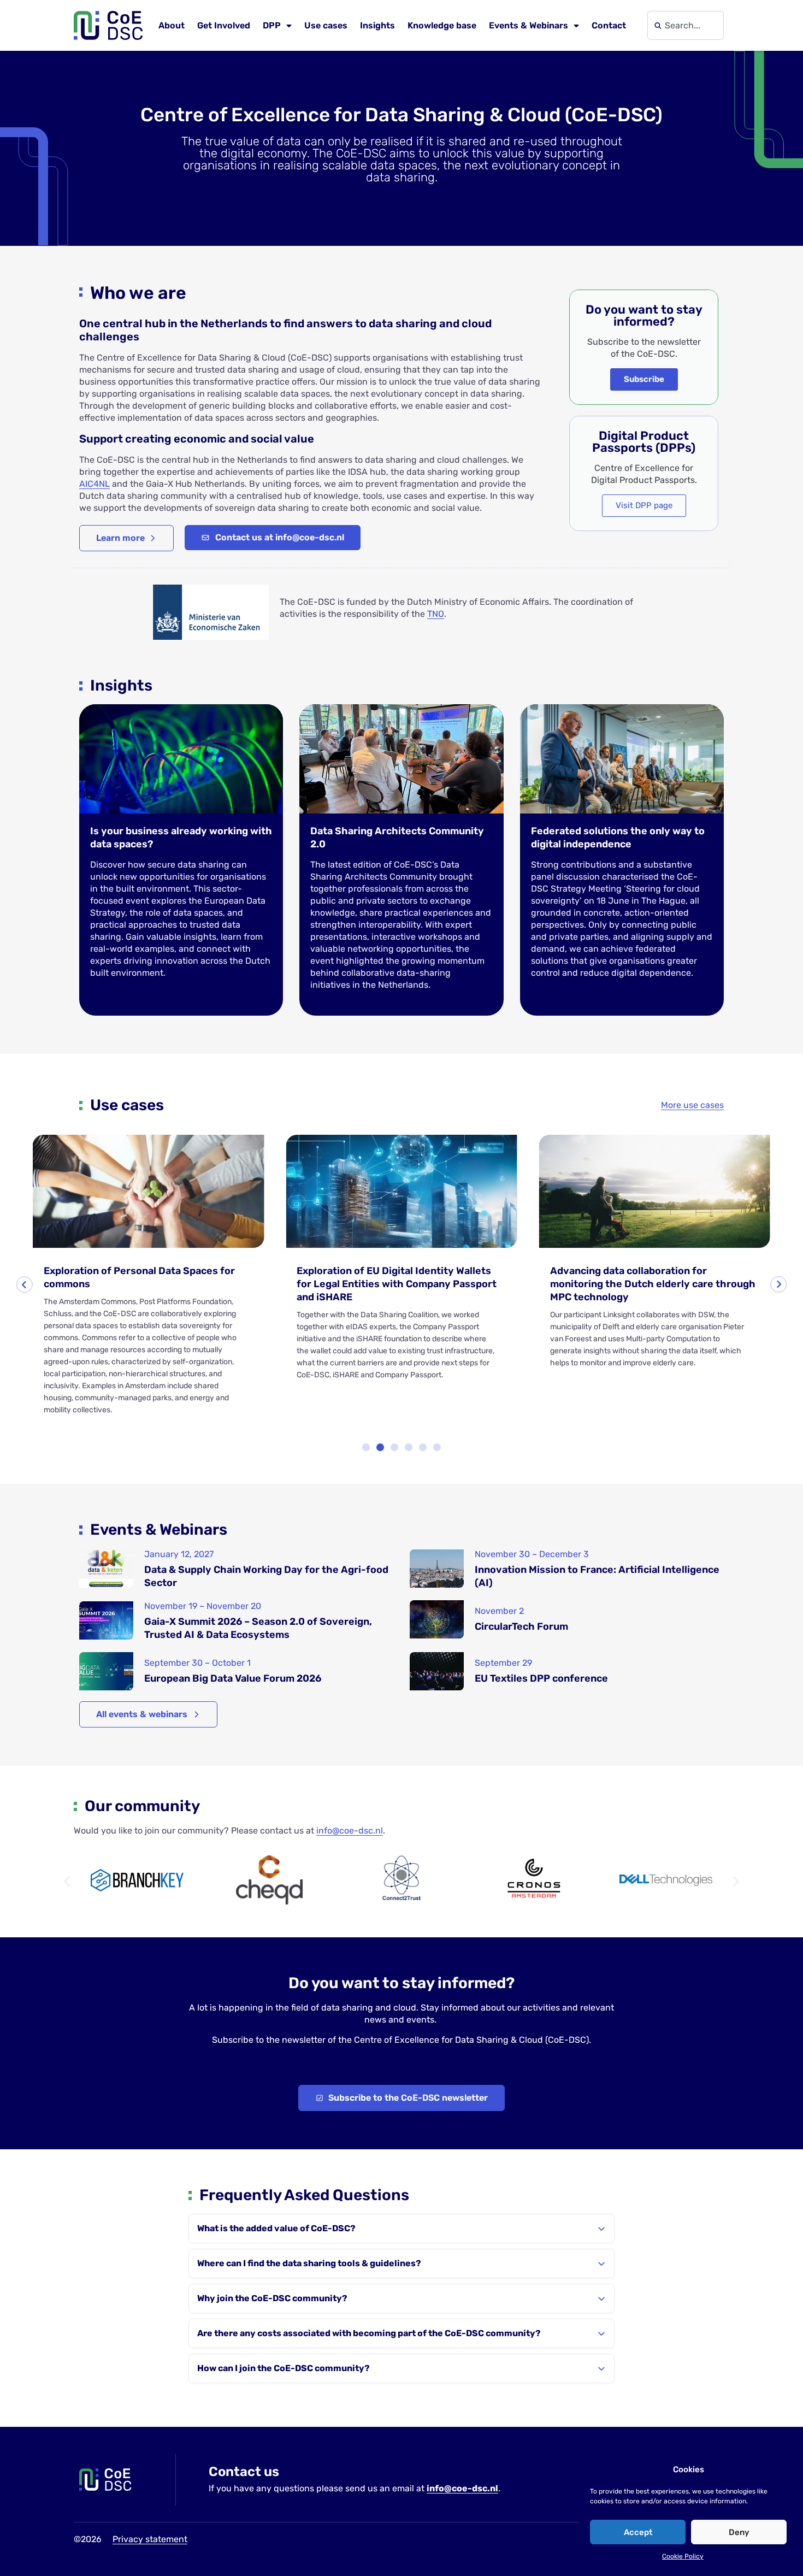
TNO (436, 614)
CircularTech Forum (521, 1626)
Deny (739, 2532)
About (172, 25)
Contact (609, 25)
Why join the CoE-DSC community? (272, 2298)
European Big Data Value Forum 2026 (233, 1678)
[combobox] (686, 25)
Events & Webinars (529, 25)
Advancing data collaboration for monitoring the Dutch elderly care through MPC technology (653, 1284)
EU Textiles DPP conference (541, 1678)
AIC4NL (95, 484)
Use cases (326, 25)
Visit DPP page (644, 505)
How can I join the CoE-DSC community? (284, 2368)
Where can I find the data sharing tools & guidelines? (309, 2263)
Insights (377, 25)
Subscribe (644, 379)
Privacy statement (150, 2539)
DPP (272, 25)
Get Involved (224, 25)
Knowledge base (442, 25)
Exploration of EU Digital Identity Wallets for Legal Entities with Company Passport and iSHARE (397, 1284)
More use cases (692, 1105)
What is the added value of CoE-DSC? (276, 2228)
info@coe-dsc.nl (350, 1831)
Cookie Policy (683, 2556)
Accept (638, 2532)
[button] (25, 1284)
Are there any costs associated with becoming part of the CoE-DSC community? (369, 2333)
